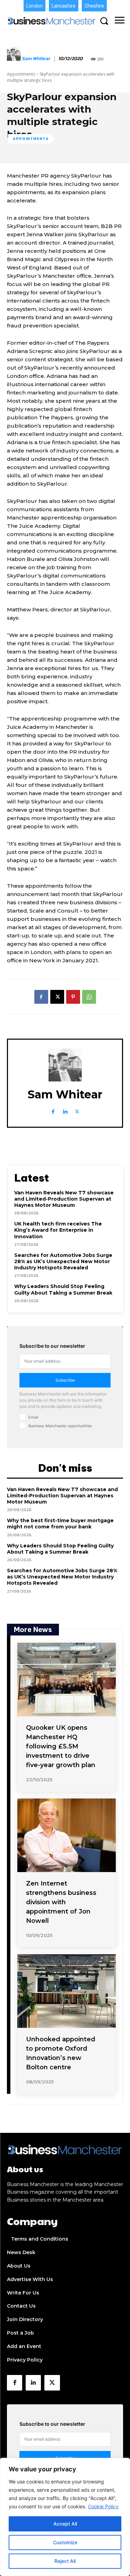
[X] (57, 997)
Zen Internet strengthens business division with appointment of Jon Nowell (61, 1902)
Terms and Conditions (40, 2239)
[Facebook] (41, 997)
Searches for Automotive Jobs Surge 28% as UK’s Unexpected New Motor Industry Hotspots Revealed (63, 1261)
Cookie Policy (103, 2506)
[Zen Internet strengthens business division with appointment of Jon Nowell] (67, 1835)
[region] (65, 2517)
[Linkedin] (65, 1110)
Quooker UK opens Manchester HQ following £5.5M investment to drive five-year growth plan (61, 1746)
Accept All (65, 2524)
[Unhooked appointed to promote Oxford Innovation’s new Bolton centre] (67, 1991)
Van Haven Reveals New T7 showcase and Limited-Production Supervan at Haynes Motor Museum (64, 1199)
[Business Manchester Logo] (52, 21)
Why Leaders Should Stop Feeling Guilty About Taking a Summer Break (63, 1289)
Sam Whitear (36, 59)
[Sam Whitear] (14, 59)
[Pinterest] (73, 997)
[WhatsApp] (89, 997)
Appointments (21, 74)
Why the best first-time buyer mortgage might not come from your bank (60, 1524)
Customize (65, 2542)
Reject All (65, 2561)
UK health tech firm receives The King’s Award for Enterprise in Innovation (58, 1230)
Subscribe (65, 1380)
